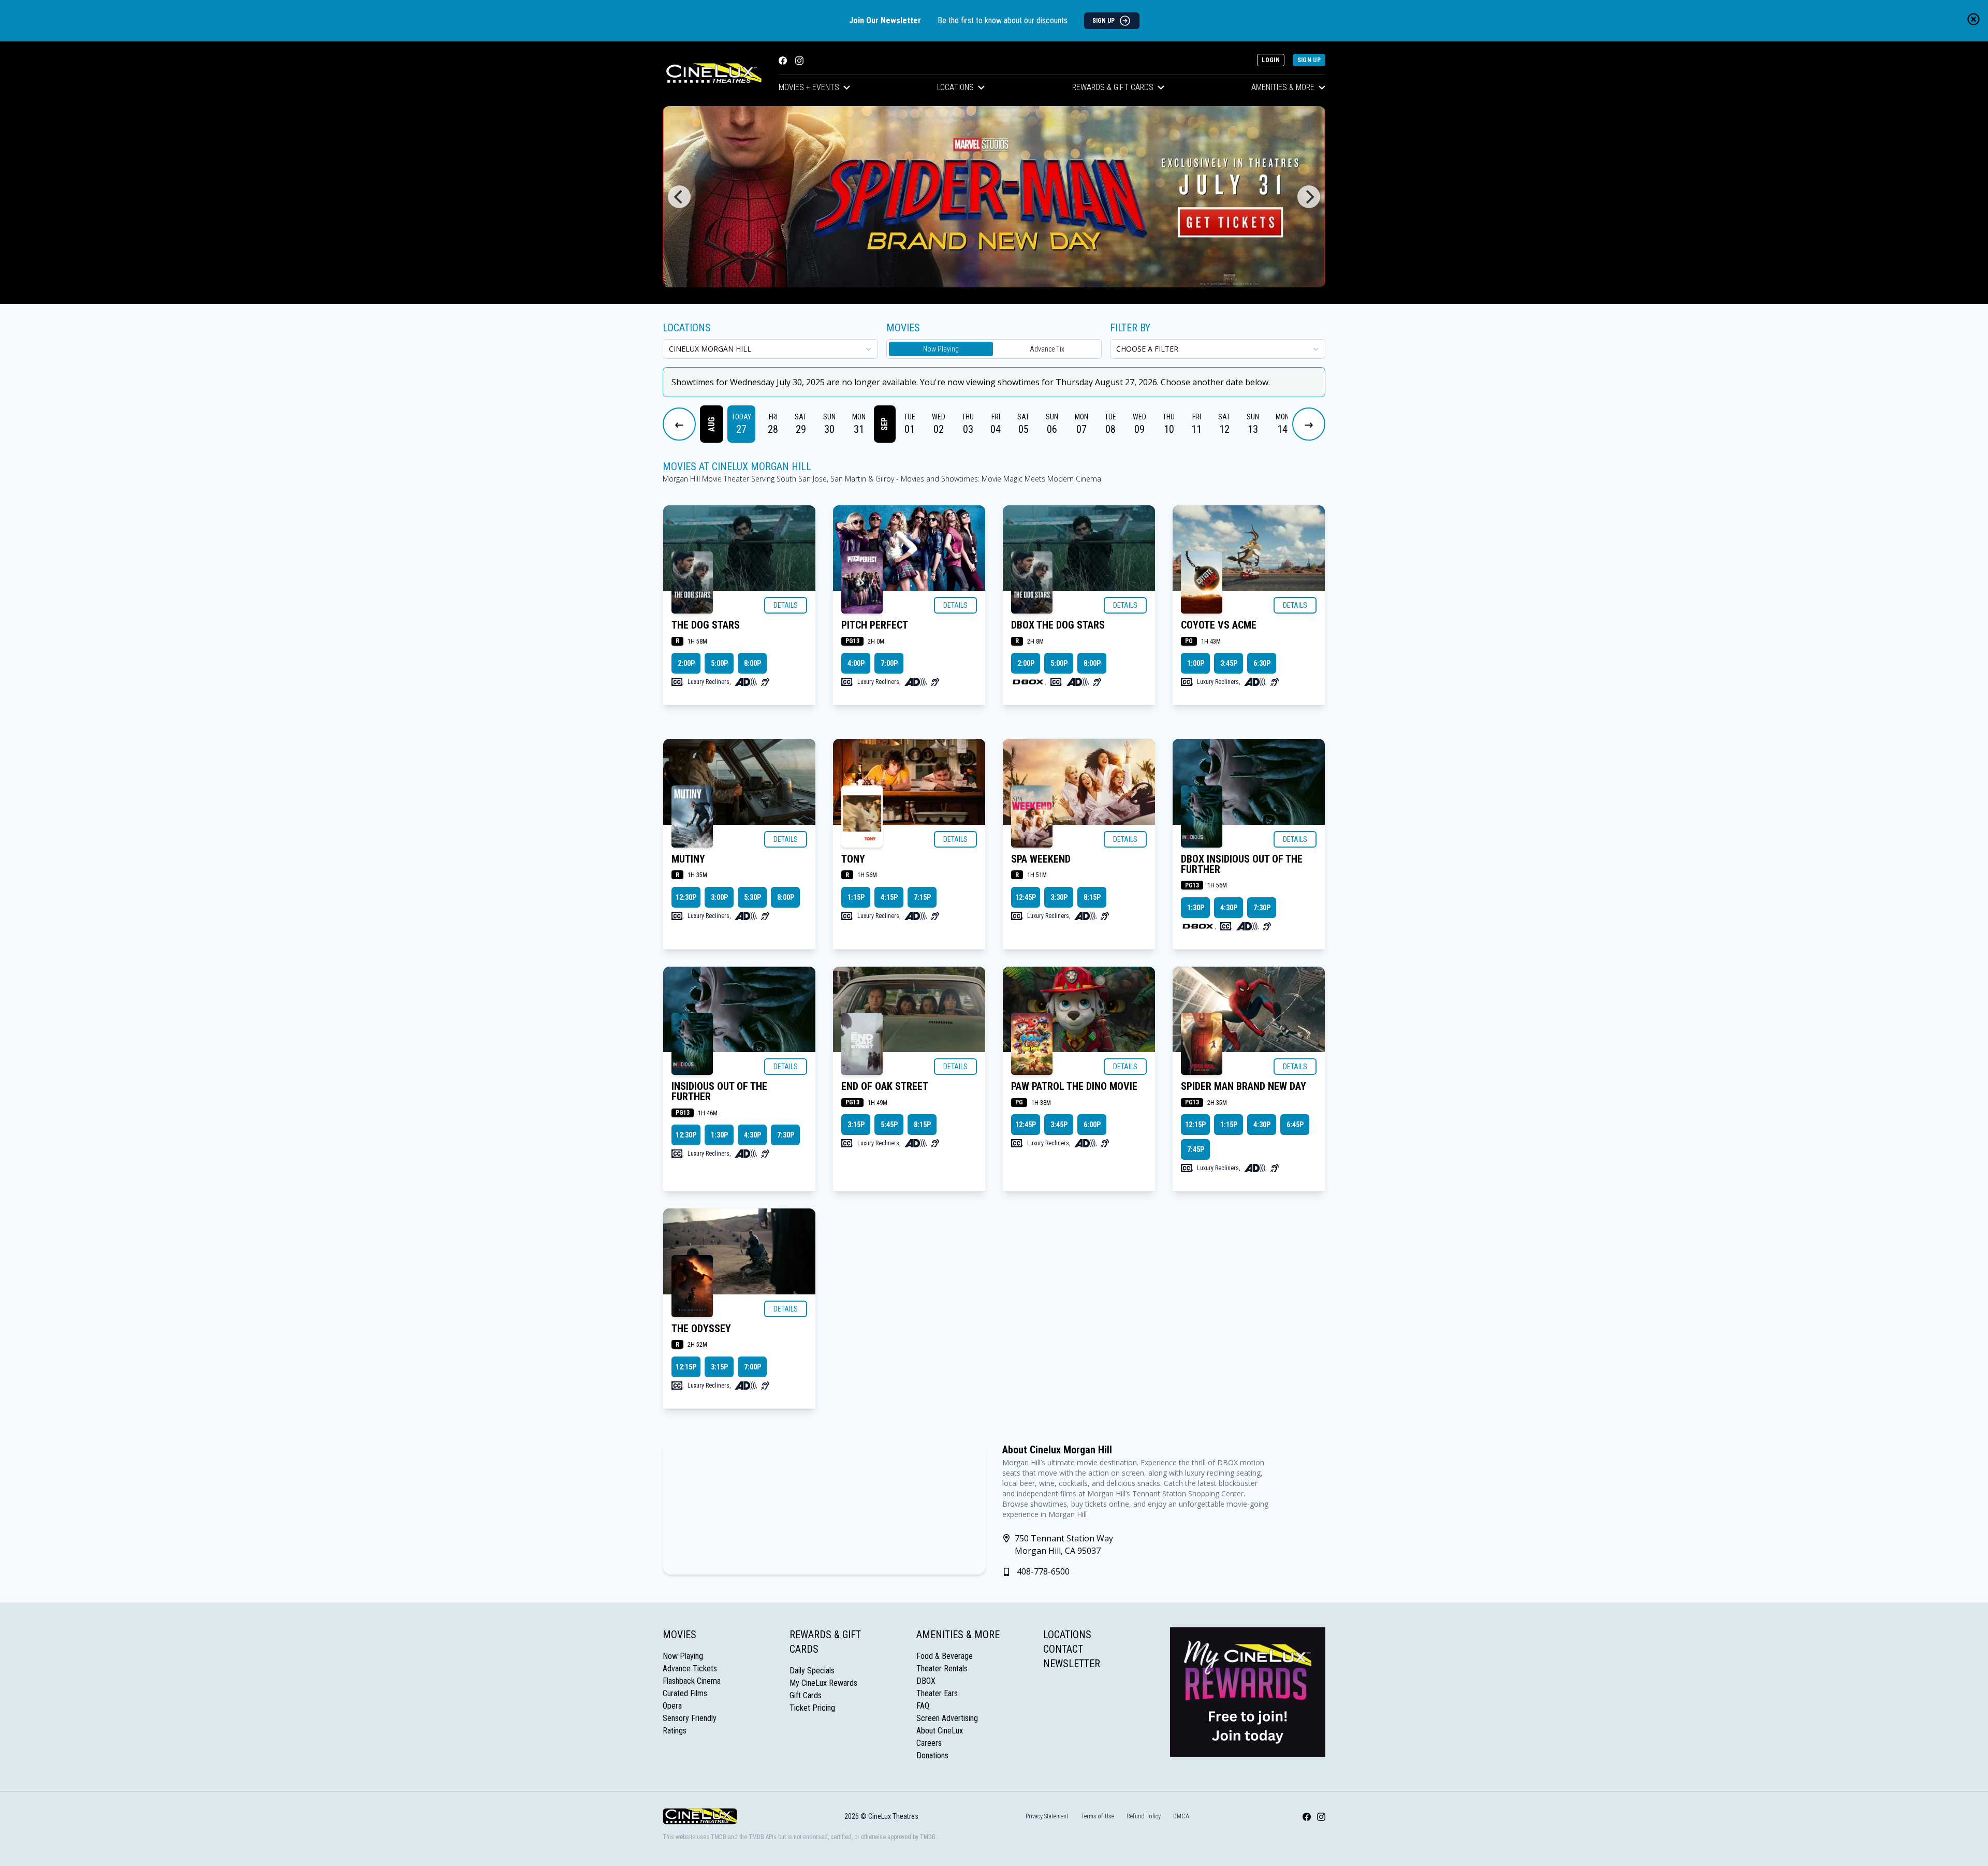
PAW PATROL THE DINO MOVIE (1074, 1086)
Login (1271, 60)
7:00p (889, 663)
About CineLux (940, 1731)
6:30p (1262, 663)
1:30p (1196, 908)
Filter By (1130, 328)
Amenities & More (1283, 87)
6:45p (1295, 1125)
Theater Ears (937, 1693)
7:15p (922, 897)
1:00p (1196, 663)
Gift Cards (806, 1695)
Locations (955, 87)
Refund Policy (1144, 1816)
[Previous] (679, 197)
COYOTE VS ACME (1219, 625)
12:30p (686, 897)
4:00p (856, 663)
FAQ (923, 1706)
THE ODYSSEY (701, 1329)
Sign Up (1309, 60)
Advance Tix (1047, 349)
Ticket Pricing (812, 1708)
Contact (1063, 1649)
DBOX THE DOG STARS (1058, 625)
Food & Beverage (945, 1656)
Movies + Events (809, 87)
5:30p (752, 897)
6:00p (1092, 1125)
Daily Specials (812, 1671)
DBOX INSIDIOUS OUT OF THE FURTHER (1242, 864)
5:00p (719, 663)
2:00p (686, 663)
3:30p (1059, 897)
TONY (853, 859)
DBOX (926, 1681)
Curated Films (685, 1693)
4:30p (1229, 908)
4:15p (889, 897)
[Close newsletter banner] (1974, 19)
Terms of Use (1098, 1816)
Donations (932, 1755)
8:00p (752, 663)
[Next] (1309, 197)
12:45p (1026, 897)
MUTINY (688, 859)
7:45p (1196, 1149)
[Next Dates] (1309, 424)
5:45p (889, 1125)
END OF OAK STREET (885, 1086)
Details (786, 605)
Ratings (675, 1731)
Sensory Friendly (690, 1718)
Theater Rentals (942, 1668)
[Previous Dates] (679, 424)
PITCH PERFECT (875, 625)
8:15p (1092, 897)
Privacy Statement (1047, 1816)
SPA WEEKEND (1041, 859)
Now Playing (941, 349)
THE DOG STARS (706, 625)
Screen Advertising (947, 1718)
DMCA (1181, 1816)
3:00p (719, 897)
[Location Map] (824, 1508)
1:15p (856, 897)
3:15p (856, 1125)
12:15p (1195, 1125)
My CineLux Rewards (823, 1683)
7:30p (1262, 908)
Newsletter (1072, 1664)
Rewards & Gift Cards (1113, 87)
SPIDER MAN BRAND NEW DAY (1244, 1086)
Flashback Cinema (692, 1681)
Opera (672, 1706)
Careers (929, 1743)
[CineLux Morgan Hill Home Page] (712, 74)
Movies (679, 1635)
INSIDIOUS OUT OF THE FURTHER (719, 1091)
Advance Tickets (690, 1668)
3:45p (1229, 663)
